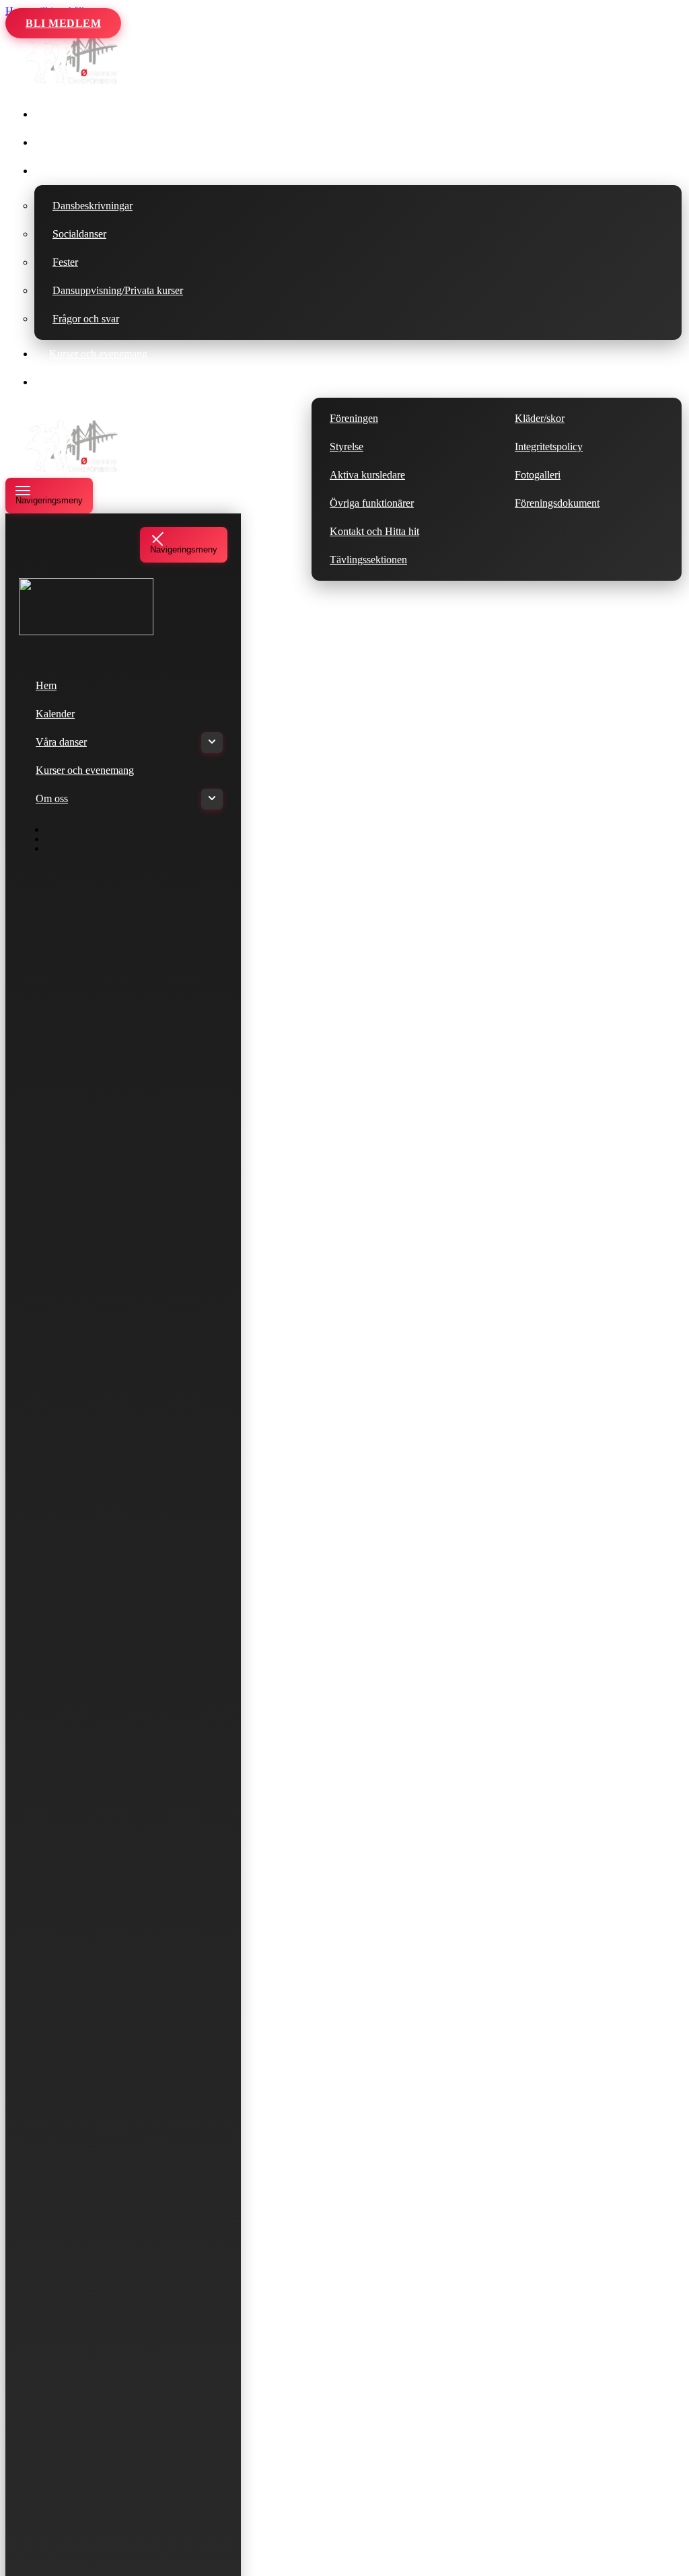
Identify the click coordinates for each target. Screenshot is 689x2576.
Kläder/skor (540, 418)
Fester (65, 262)
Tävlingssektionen (368, 560)
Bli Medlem (63, 23)
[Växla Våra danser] (212, 743)
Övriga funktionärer (372, 503)
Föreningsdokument (557, 503)
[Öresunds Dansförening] (73, 83)
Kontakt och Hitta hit (374, 531)
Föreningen (354, 418)
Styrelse (347, 446)
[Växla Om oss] (212, 799)
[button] (120, 171)
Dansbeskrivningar (93, 206)
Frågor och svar (86, 319)
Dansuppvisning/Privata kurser (118, 290)
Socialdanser (79, 234)
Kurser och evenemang (98, 354)
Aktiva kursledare (367, 475)
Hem (60, 114)
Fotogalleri (538, 475)
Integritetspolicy (549, 446)
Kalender (69, 142)
